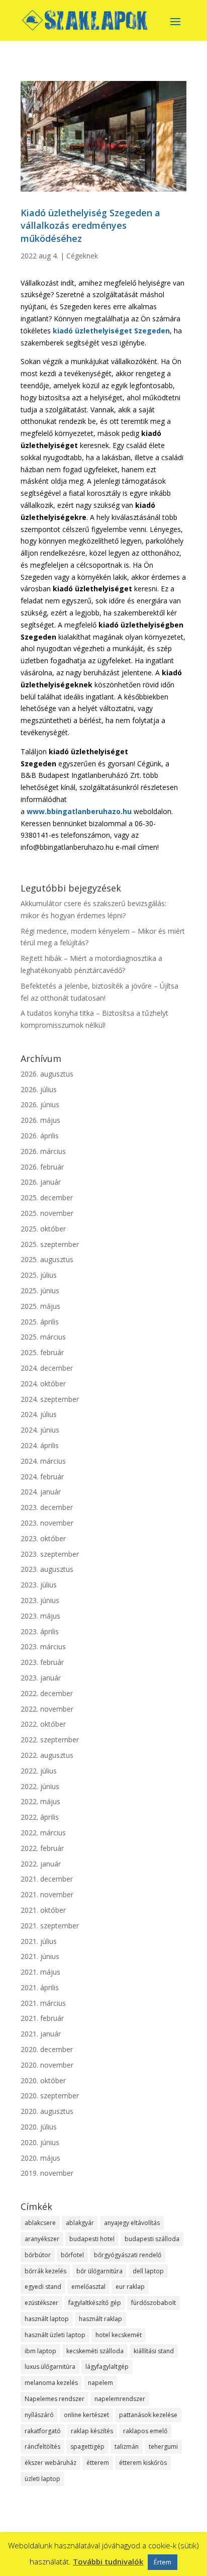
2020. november (47, 2065)
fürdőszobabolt (153, 2303)
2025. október (43, 1229)
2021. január (41, 2034)
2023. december (47, 1507)
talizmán (127, 2447)
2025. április (40, 1322)
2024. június (40, 1430)
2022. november (47, 1709)
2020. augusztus (47, 2111)
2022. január (41, 1864)
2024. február (42, 1477)
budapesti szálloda (152, 2239)
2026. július (39, 1089)
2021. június (40, 1956)
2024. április (40, 1445)
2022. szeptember (50, 1740)
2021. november (47, 1894)
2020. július (39, 2127)
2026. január (41, 1182)
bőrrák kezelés (45, 2271)
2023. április (40, 1631)
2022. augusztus (47, 1755)
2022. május (40, 1801)
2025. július (39, 1275)
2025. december (47, 1197)
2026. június (40, 1104)
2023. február (42, 1662)
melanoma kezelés (51, 2383)
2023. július (39, 1585)
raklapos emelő (145, 2431)
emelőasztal (88, 2287)
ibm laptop (40, 2351)
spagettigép (87, 2447)
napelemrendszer (120, 2399)
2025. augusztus (47, 1259)
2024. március (43, 1461)
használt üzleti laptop (55, 2335)
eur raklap (130, 2287)
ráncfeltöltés (42, 2447)
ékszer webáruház (50, 2463)
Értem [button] (163, 2562)
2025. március (43, 1337)
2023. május (40, 1616)
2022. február (42, 1848)
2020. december (47, 2049)
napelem (100, 2383)
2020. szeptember (50, 2096)
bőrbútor (38, 2255)
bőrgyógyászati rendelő (128, 2255)
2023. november (47, 1523)
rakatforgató (43, 2431)
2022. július (39, 1771)
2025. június (40, 1291)
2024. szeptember (50, 1399)
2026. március (43, 1151)
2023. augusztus (47, 1569)
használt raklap (100, 2319)
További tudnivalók (108, 2561)
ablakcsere (40, 2223)
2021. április (40, 1987)
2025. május (40, 1306)
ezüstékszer (41, 2303)
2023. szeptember (50, 1554)
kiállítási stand (154, 2351)
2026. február (42, 1167)
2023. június (40, 1600)
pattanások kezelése (148, 2415)
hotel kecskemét (119, 2335)
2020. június (40, 2142)
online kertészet (86, 2415)
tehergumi (163, 2447)
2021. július (39, 1941)
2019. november (47, 2173)
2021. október (43, 1910)
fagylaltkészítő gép (95, 2303)
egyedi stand (43, 2287)
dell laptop (148, 2271)
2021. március (43, 2003)
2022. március (43, 1833)
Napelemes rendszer (55, 2399)
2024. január (41, 1492)
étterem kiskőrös (143, 2463)
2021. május (40, 1972)
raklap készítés (92, 2431)
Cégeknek (82, 256)
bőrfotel (72, 2255)
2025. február (42, 1352)
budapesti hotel (92, 2239)
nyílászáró (39, 2415)
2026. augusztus (47, 1074)
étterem (98, 2463)
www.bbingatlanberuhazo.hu (79, 811)
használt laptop (47, 2319)
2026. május (40, 1120)
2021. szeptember (50, 1926)
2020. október (43, 2080)
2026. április (40, 1136)
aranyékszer (42, 2239)
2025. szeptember (50, 1244)
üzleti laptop (42, 2479)
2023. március (43, 1647)
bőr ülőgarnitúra (99, 2271)
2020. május (40, 2158)
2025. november (47, 1213)
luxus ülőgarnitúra (50, 2367)
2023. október (43, 1538)
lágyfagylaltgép (107, 2367)
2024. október (43, 1384)
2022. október (43, 1724)
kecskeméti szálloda (95, 2351)
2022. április (40, 1817)
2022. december (47, 1693)
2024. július (39, 1414)
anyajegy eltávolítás (132, 2223)
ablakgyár (80, 2223)
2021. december (47, 1879)
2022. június (40, 1786)
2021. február (42, 2018)
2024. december (47, 1368)
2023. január (41, 1678)
